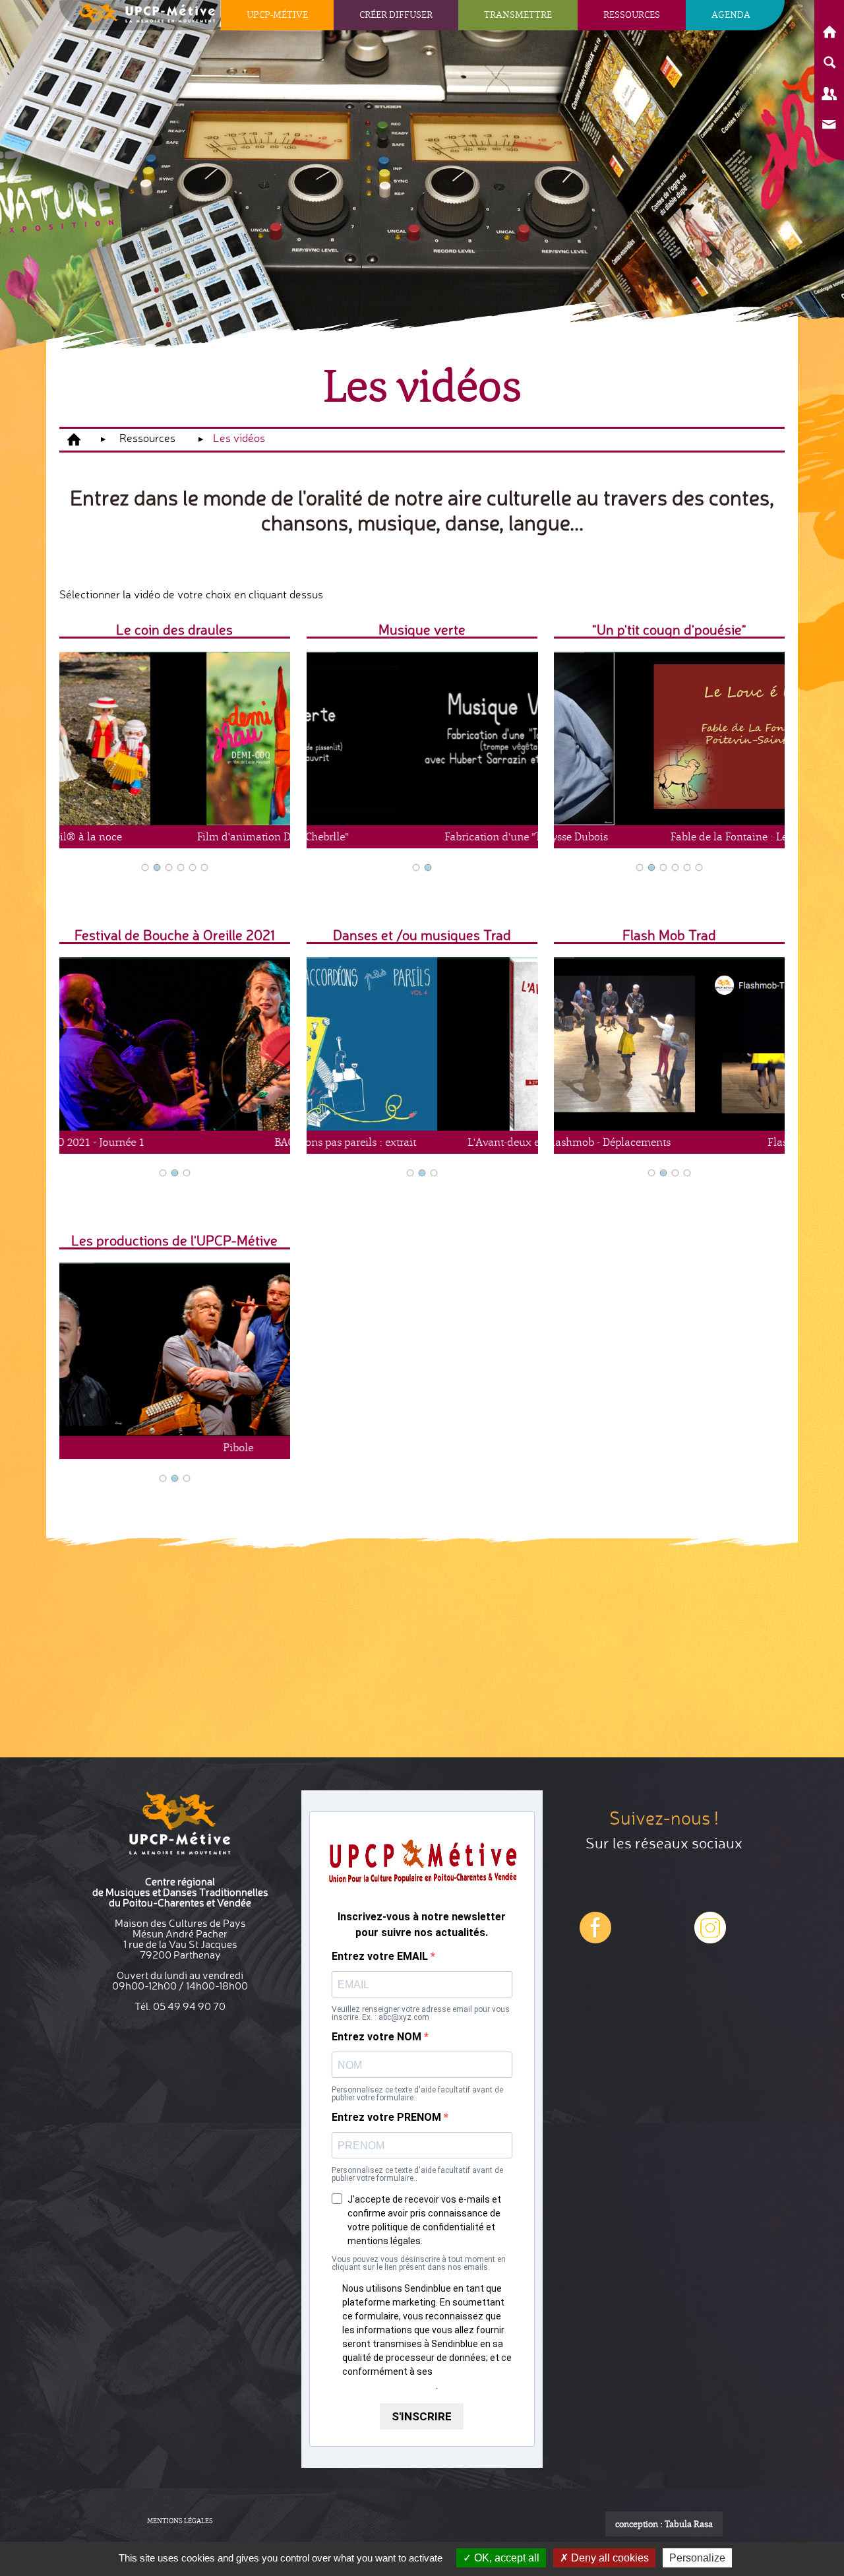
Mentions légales (180, 2521)
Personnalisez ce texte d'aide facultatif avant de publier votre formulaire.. (417, 2094)
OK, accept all (505, 2558)
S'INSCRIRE (422, 2416)
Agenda (731, 14)
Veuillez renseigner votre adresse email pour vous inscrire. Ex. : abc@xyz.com (421, 2013)
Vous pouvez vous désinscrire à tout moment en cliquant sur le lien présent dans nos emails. (419, 2263)
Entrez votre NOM (378, 2037)
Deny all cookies (609, 2558)
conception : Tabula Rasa (664, 2524)
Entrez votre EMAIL (381, 1957)
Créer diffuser (396, 14)
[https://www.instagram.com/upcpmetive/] (595, 1938)
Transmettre (518, 14)
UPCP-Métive (277, 14)
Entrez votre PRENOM (388, 2118)
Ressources (632, 14)
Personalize (697, 2558)
